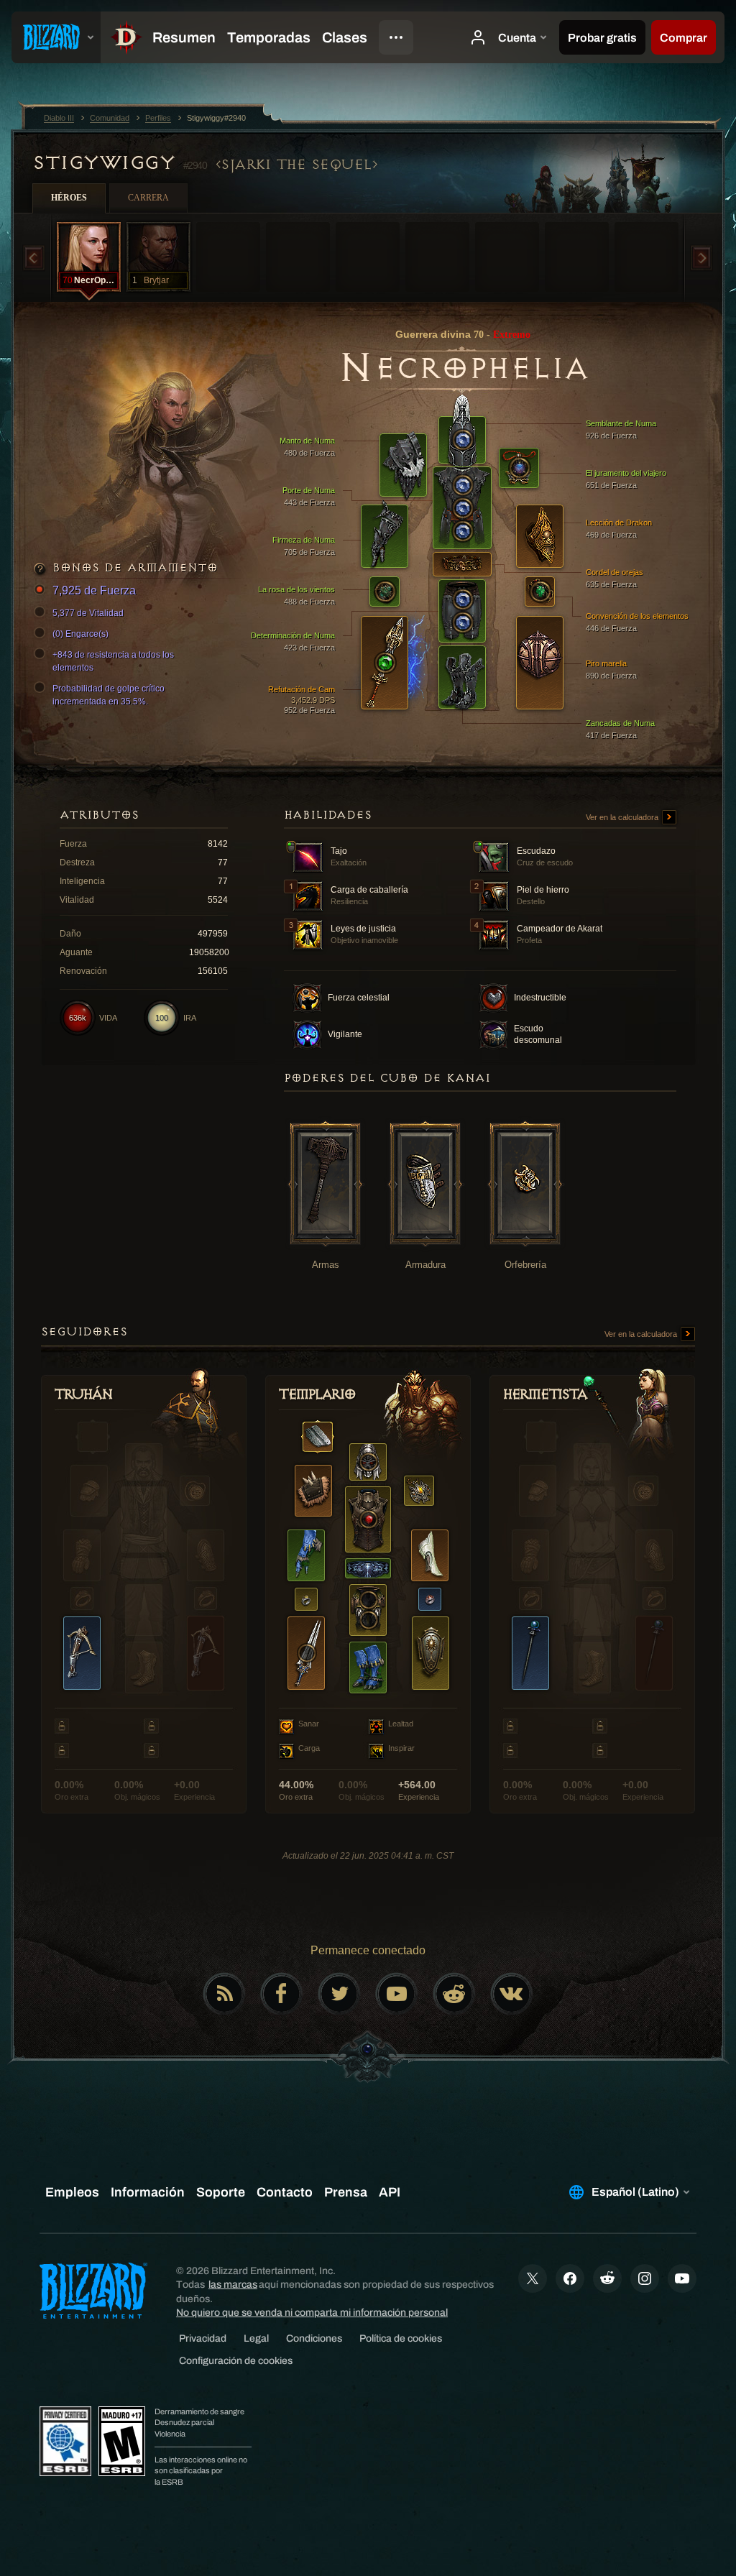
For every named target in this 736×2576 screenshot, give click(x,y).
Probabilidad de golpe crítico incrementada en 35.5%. (109, 695)
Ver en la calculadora (623, 817)
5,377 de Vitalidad (88, 613)
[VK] (512, 1994)
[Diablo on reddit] (454, 1994)
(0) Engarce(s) (80, 634)
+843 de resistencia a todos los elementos (113, 661)
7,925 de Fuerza (94, 590)
